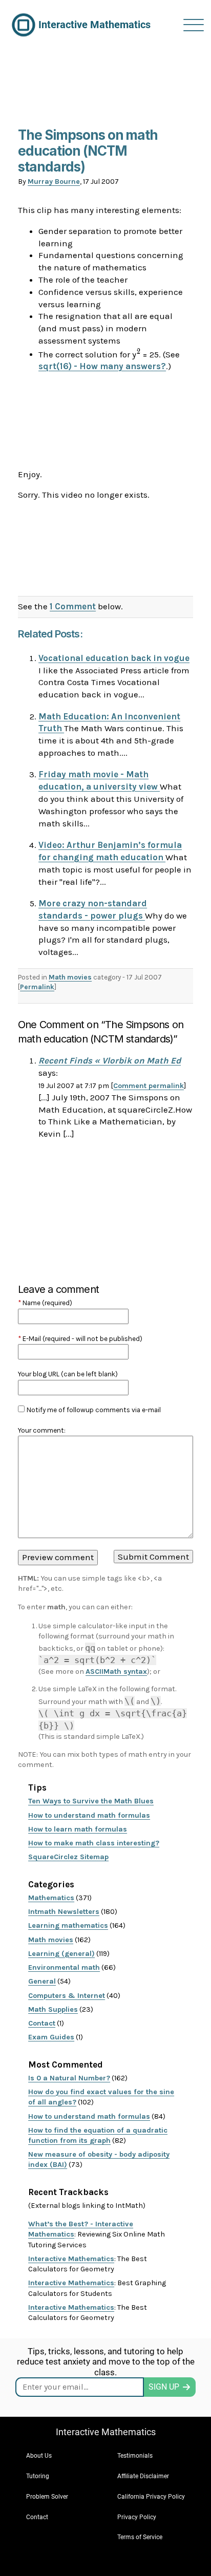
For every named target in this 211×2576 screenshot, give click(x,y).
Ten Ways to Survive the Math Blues (91, 1801)
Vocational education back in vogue (114, 658)
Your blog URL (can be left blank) (68, 1374)
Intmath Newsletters (64, 1912)
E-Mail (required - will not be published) (80, 1339)
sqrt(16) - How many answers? (102, 366)
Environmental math (64, 1967)
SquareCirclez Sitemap (68, 1857)
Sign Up (164, 2387)
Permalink (37, 987)
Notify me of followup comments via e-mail (94, 1410)
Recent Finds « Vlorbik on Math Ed (110, 1060)
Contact (42, 2023)
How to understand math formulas (89, 1815)
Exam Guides (51, 2037)
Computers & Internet (67, 1996)
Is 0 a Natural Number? (69, 2078)
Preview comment (58, 1557)
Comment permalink (149, 1086)
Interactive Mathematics (71, 2259)
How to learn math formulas (78, 1829)
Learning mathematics (68, 1925)
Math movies (70, 977)
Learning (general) (61, 1954)
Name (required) (45, 1303)
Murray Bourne (54, 182)
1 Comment (73, 606)
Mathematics (51, 1898)
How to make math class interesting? (94, 1843)
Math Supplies (53, 2009)
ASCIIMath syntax (116, 1672)
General (42, 1981)
